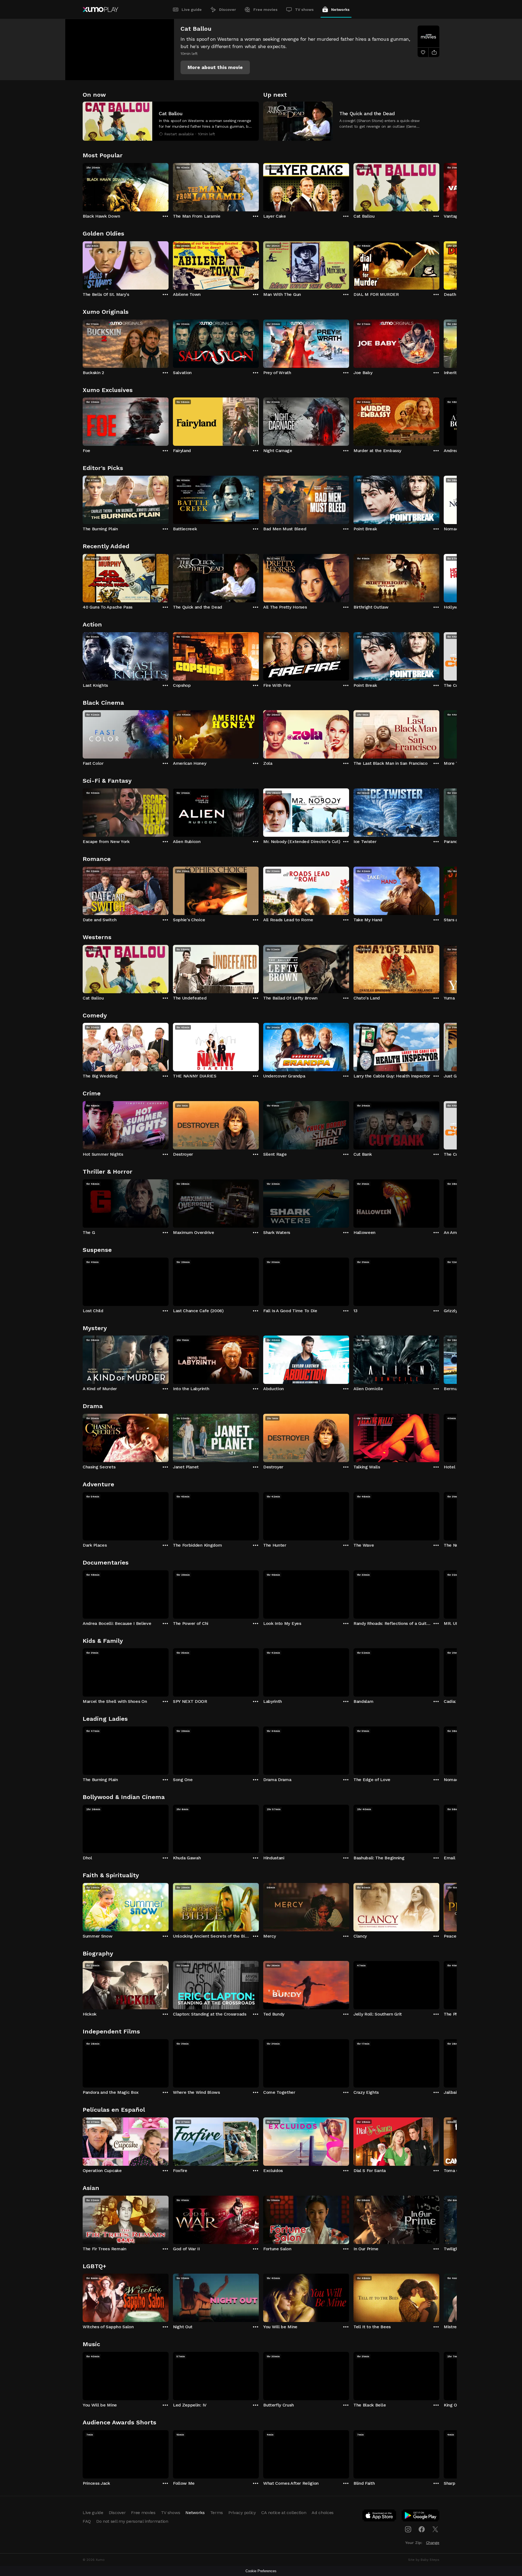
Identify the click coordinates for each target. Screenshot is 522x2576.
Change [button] (433, 2543)
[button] (215, 67)
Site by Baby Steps (424, 2560)
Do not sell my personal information (132, 2521)
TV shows (304, 10)
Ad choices (323, 2513)
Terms (217, 2513)
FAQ (87, 2521)
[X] (435, 2529)
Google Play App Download (421, 2517)
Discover (228, 10)
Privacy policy (242, 2513)
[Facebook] (422, 2529)
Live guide (192, 10)
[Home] (100, 10)
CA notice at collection (284, 2513)
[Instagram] (408, 2529)
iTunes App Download (380, 2517)
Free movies (265, 10)
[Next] (439, 186)
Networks (340, 10)
